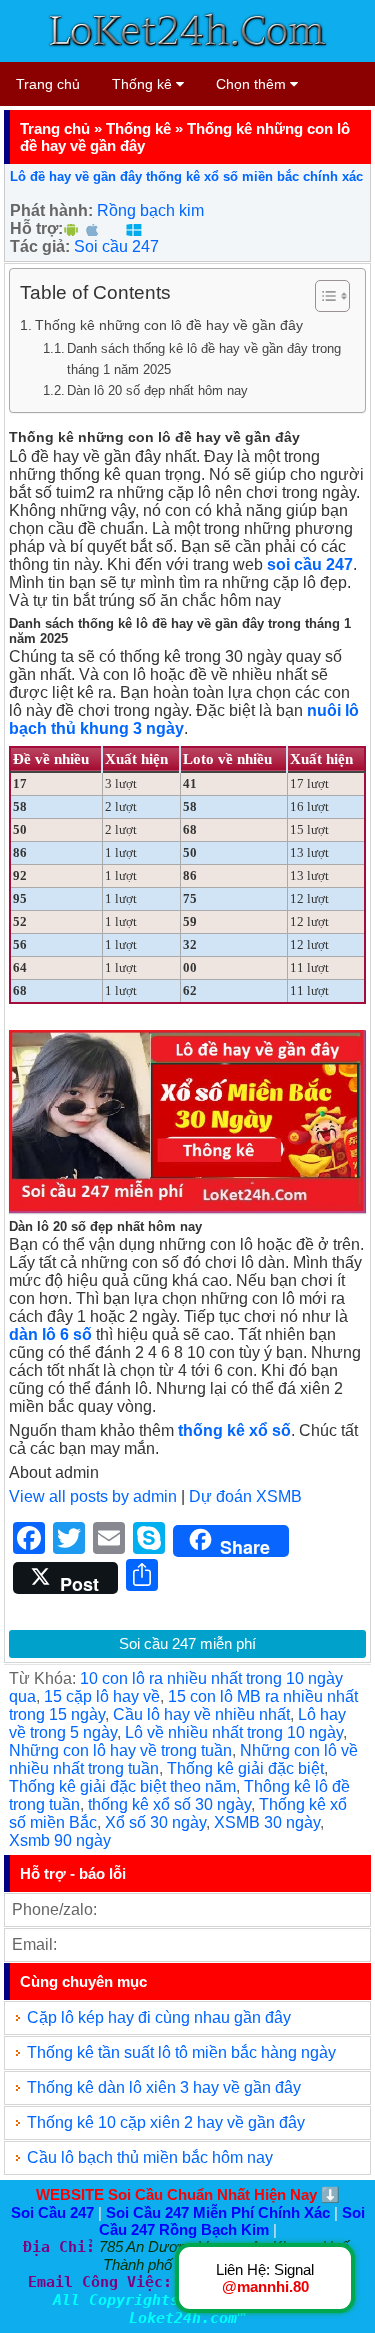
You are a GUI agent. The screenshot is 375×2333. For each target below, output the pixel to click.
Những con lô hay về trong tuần (120, 1750)
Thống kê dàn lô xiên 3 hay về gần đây (164, 2087)
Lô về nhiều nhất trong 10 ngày (234, 1732)
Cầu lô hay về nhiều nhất (201, 1714)
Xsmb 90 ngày (60, 1840)
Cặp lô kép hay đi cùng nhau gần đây (159, 2017)
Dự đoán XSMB (245, 1496)
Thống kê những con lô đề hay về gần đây (169, 325)
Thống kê (144, 84)
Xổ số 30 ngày (155, 1822)
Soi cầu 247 (116, 246)
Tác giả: (40, 246)
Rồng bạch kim (150, 210)
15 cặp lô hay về (102, 1696)
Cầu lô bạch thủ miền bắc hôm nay (150, 2157)
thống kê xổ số (234, 1430)
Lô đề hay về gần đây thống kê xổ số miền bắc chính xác (186, 176)
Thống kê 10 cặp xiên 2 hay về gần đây (166, 2122)
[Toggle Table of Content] (322, 296)
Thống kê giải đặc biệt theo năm (122, 1786)
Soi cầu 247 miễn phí (187, 1643)
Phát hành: (51, 210)
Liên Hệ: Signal (265, 2278)
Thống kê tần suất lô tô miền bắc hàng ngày (181, 2052)
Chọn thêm (253, 84)
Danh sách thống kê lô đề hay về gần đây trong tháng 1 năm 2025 (204, 359)
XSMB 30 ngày (267, 1822)
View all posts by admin (93, 1496)
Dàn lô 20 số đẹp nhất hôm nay (157, 390)
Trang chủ (48, 84)
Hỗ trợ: (36, 228)
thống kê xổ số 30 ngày (169, 1804)
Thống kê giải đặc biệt (245, 1768)
